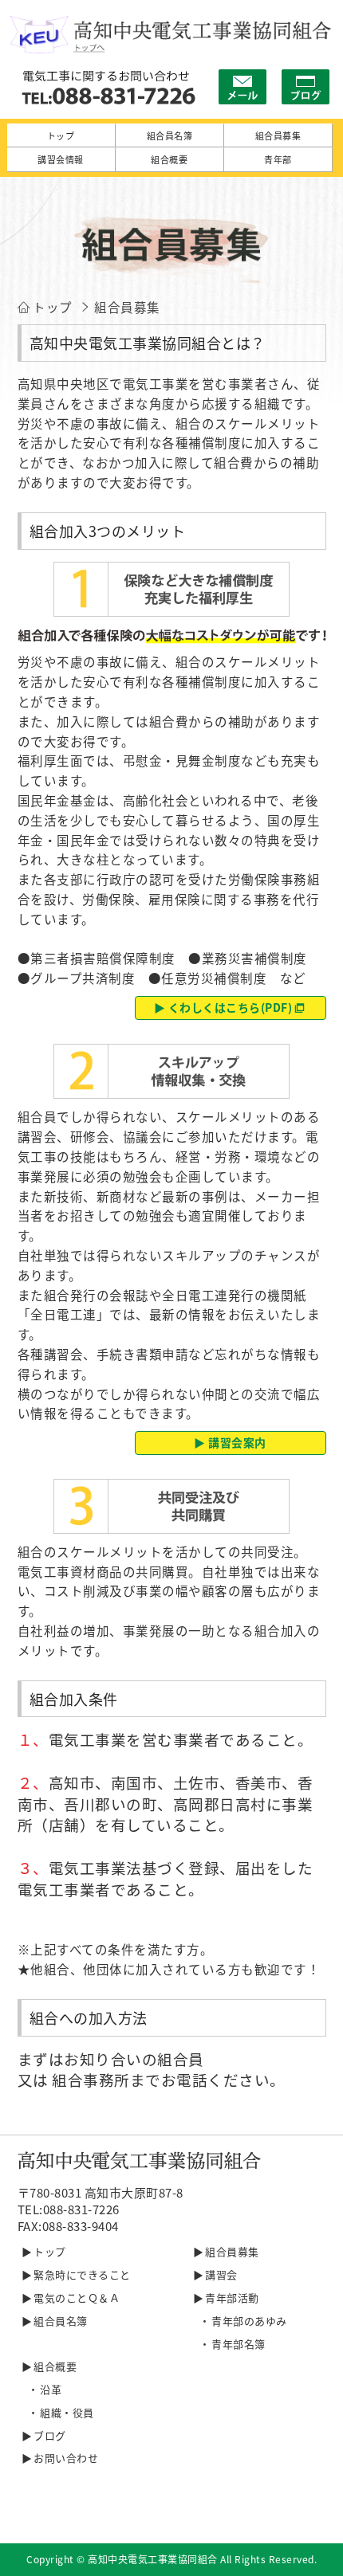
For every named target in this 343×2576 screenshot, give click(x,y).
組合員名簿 (61, 2321)
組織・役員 (67, 2412)
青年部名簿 (239, 2344)
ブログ (50, 2435)
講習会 (221, 2274)
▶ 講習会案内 (230, 1442)
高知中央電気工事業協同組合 (153, 2559)
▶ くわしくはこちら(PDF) (223, 1007)
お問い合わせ (66, 2458)
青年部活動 (232, 2298)
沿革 (51, 2389)
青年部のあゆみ (249, 2321)
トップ (50, 2251)
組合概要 (55, 2366)
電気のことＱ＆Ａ (77, 2298)
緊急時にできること (82, 2274)
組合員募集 (232, 2251)
